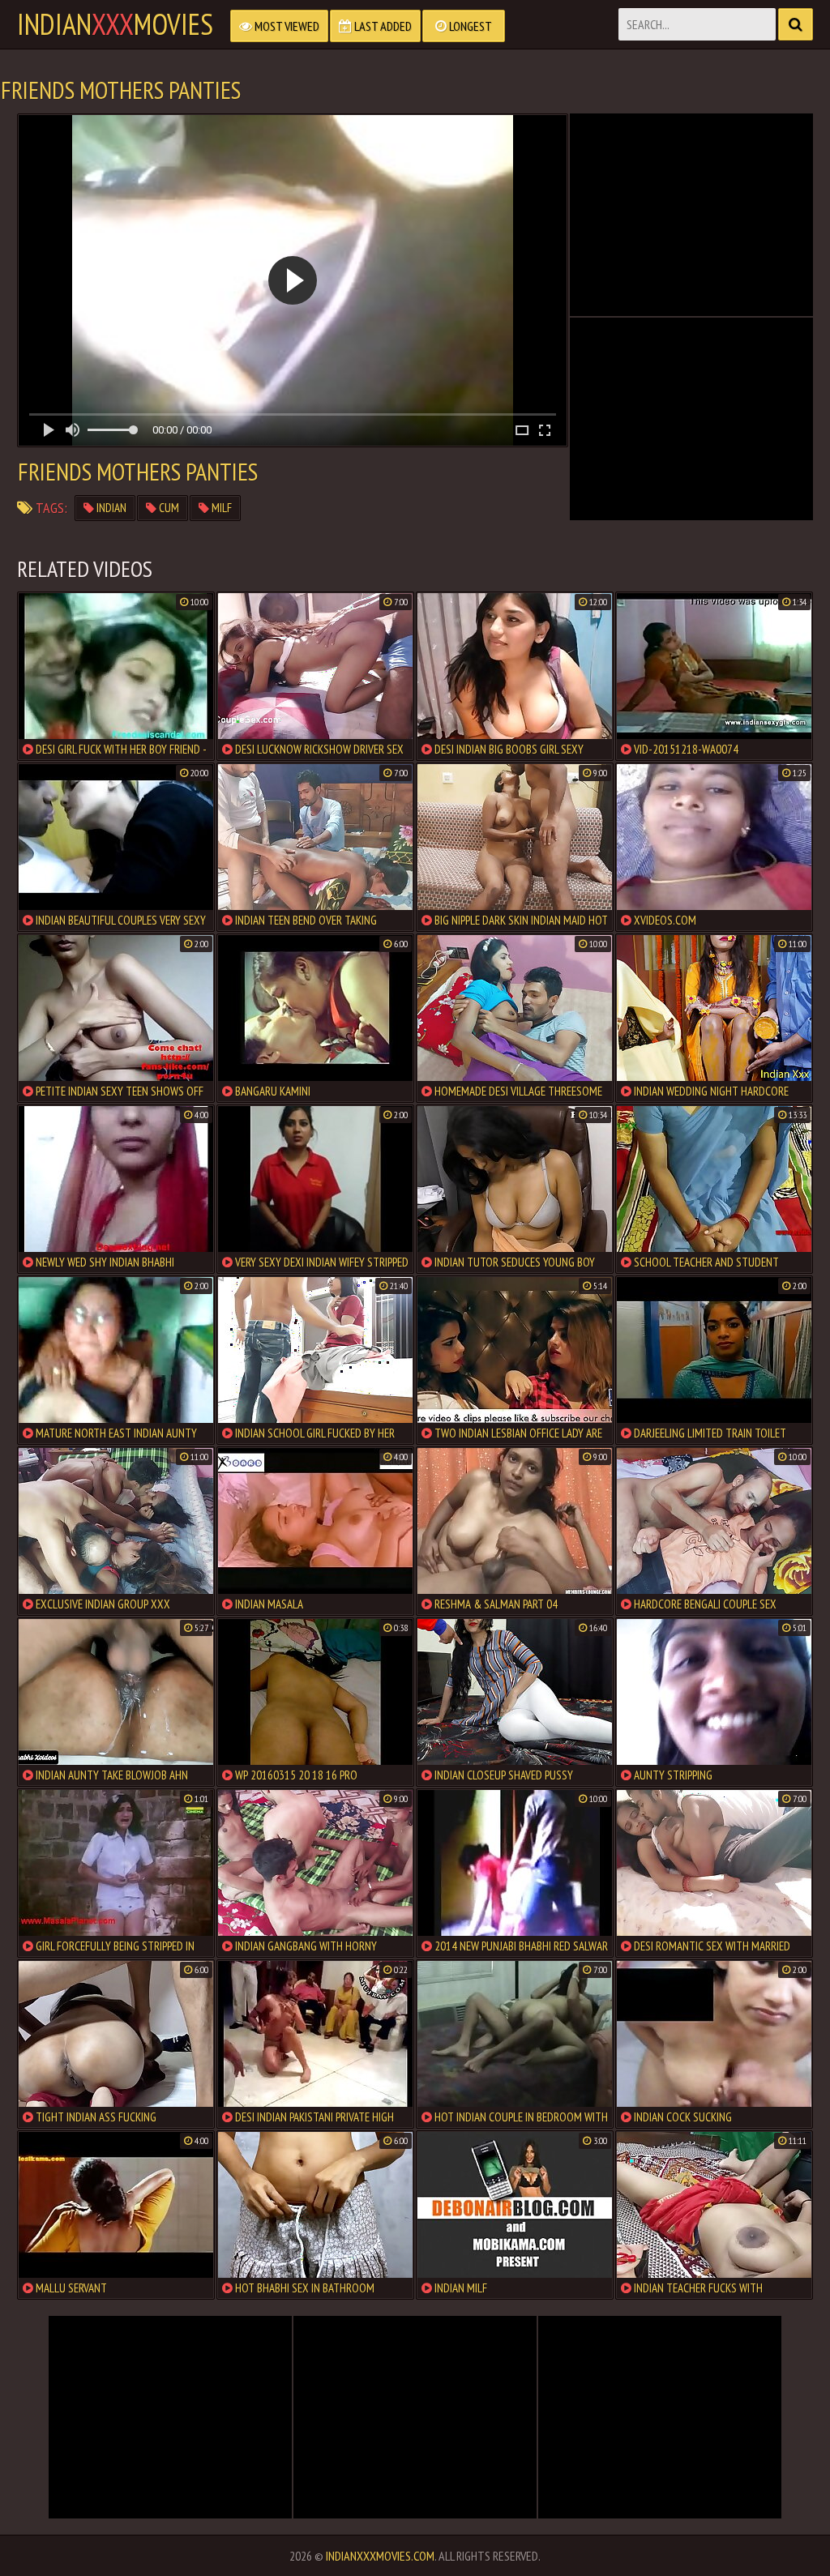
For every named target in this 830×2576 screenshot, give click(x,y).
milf (220, 508)
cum (168, 508)
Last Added (382, 26)
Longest (469, 26)
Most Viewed (286, 26)
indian (110, 508)
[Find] (796, 24)
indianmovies (115, 24)
